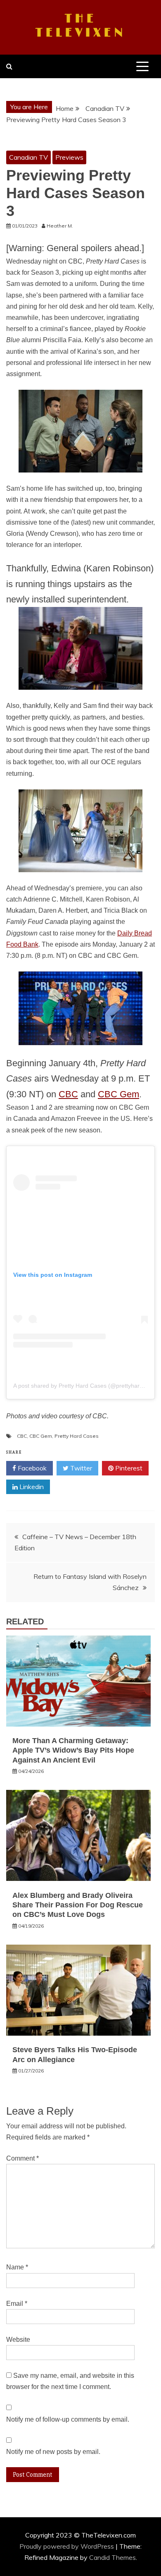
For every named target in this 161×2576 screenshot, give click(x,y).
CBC (68, 1094)
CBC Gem (118, 1094)
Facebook (31, 1468)
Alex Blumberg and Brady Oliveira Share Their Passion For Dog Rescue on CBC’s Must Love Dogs (78, 1905)
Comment (22, 2158)
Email (17, 2304)
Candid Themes (112, 2557)
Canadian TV (28, 157)
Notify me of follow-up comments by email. (68, 2419)
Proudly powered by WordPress (67, 2546)
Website (18, 2340)
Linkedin (31, 1487)
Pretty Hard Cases (77, 1436)
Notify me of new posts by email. (53, 2452)
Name (17, 2267)
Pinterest (128, 1468)
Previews (69, 157)
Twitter (80, 1468)
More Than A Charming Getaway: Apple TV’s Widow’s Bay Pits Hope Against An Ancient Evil (73, 1750)
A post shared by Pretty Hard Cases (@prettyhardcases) (87, 1386)
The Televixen (81, 26)
